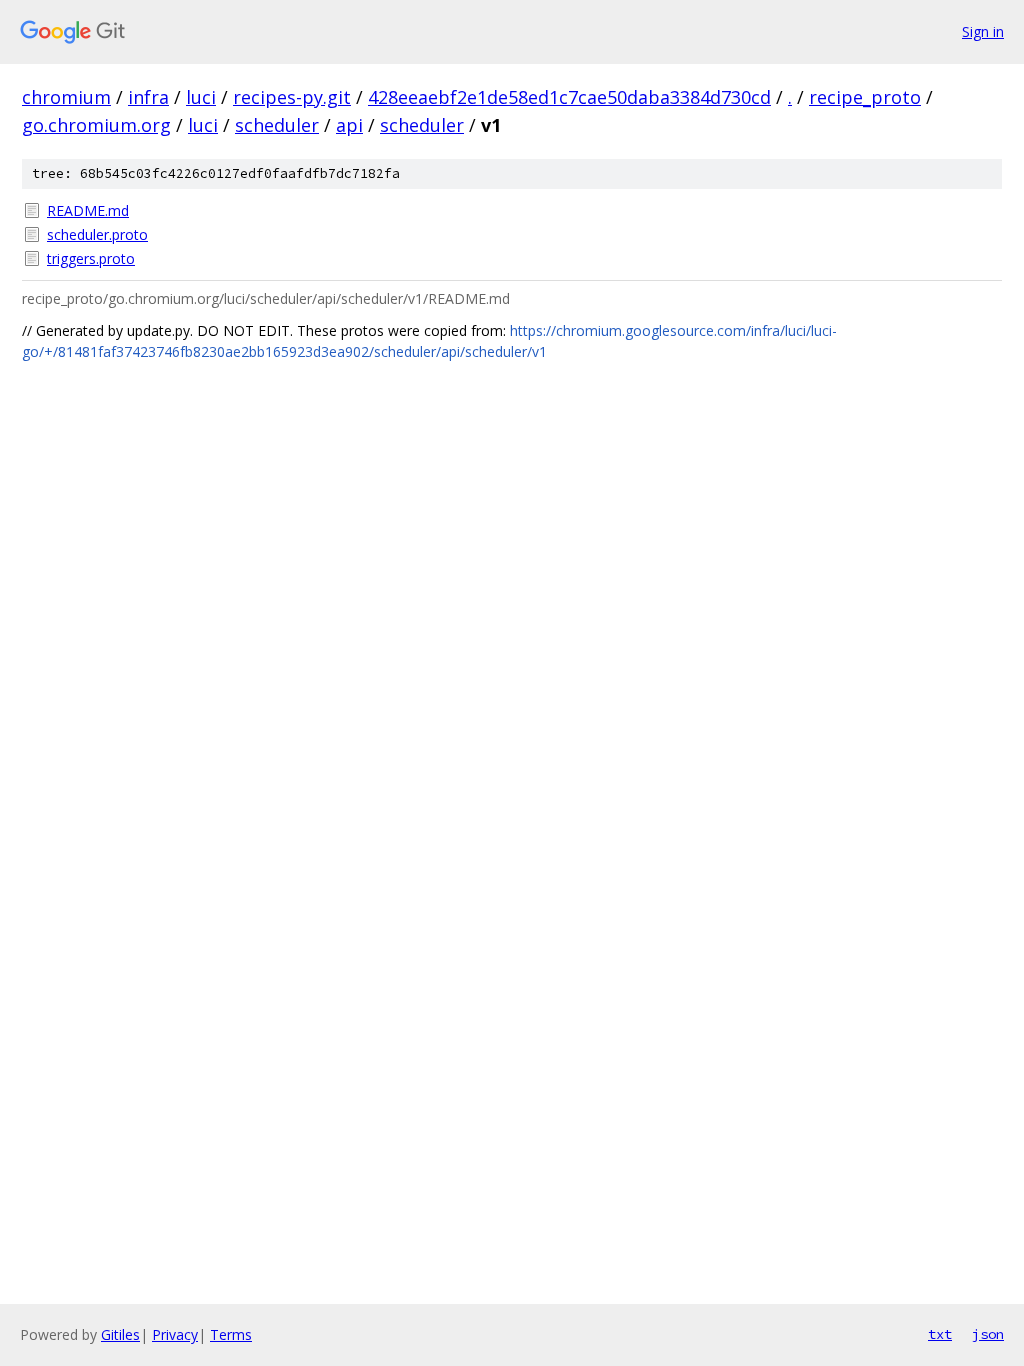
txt (940, 1334)
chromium (66, 97)
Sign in (983, 31)
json (988, 1334)
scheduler (277, 125)
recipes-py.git (292, 97)
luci (201, 97)
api (349, 125)
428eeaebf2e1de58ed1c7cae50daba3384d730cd (569, 97)
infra (148, 97)
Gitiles (120, 1334)
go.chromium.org (96, 125)
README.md (88, 210)
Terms (231, 1334)
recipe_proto (865, 97)
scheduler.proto (97, 234)
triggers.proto (91, 258)
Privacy (175, 1334)
